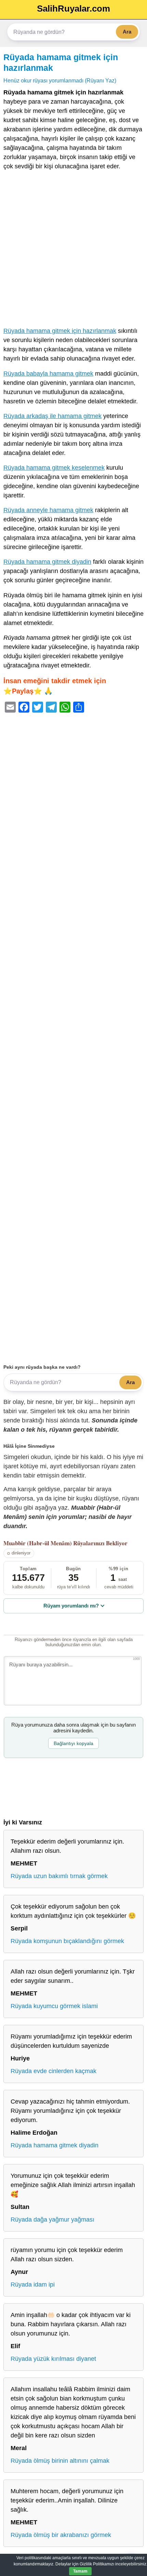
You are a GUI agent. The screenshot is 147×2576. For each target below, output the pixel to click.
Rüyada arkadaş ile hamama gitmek (52, 416)
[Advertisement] (73, 250)
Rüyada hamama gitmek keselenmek (54, 468)
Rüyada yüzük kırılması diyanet (53, 2359)
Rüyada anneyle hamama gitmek (48, 510)
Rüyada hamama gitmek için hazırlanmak (60, 331)
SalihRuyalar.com (73, 9)
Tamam (80, 2571)
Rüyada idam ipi (33, 2285)
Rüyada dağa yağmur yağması (52, 2220)
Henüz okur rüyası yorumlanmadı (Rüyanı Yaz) (60, 80)
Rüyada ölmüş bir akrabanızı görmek (61, 2535)
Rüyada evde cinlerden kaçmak (54, 2071)
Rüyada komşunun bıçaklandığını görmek (67, 1941)
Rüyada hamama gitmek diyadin (47, 562)
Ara (127, 32)
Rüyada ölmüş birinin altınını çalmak (60, 2461)
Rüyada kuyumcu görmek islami (54, 2006)
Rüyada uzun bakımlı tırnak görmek (59, 1876)
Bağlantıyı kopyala (73, 1743)
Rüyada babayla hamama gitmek (48, 374)
